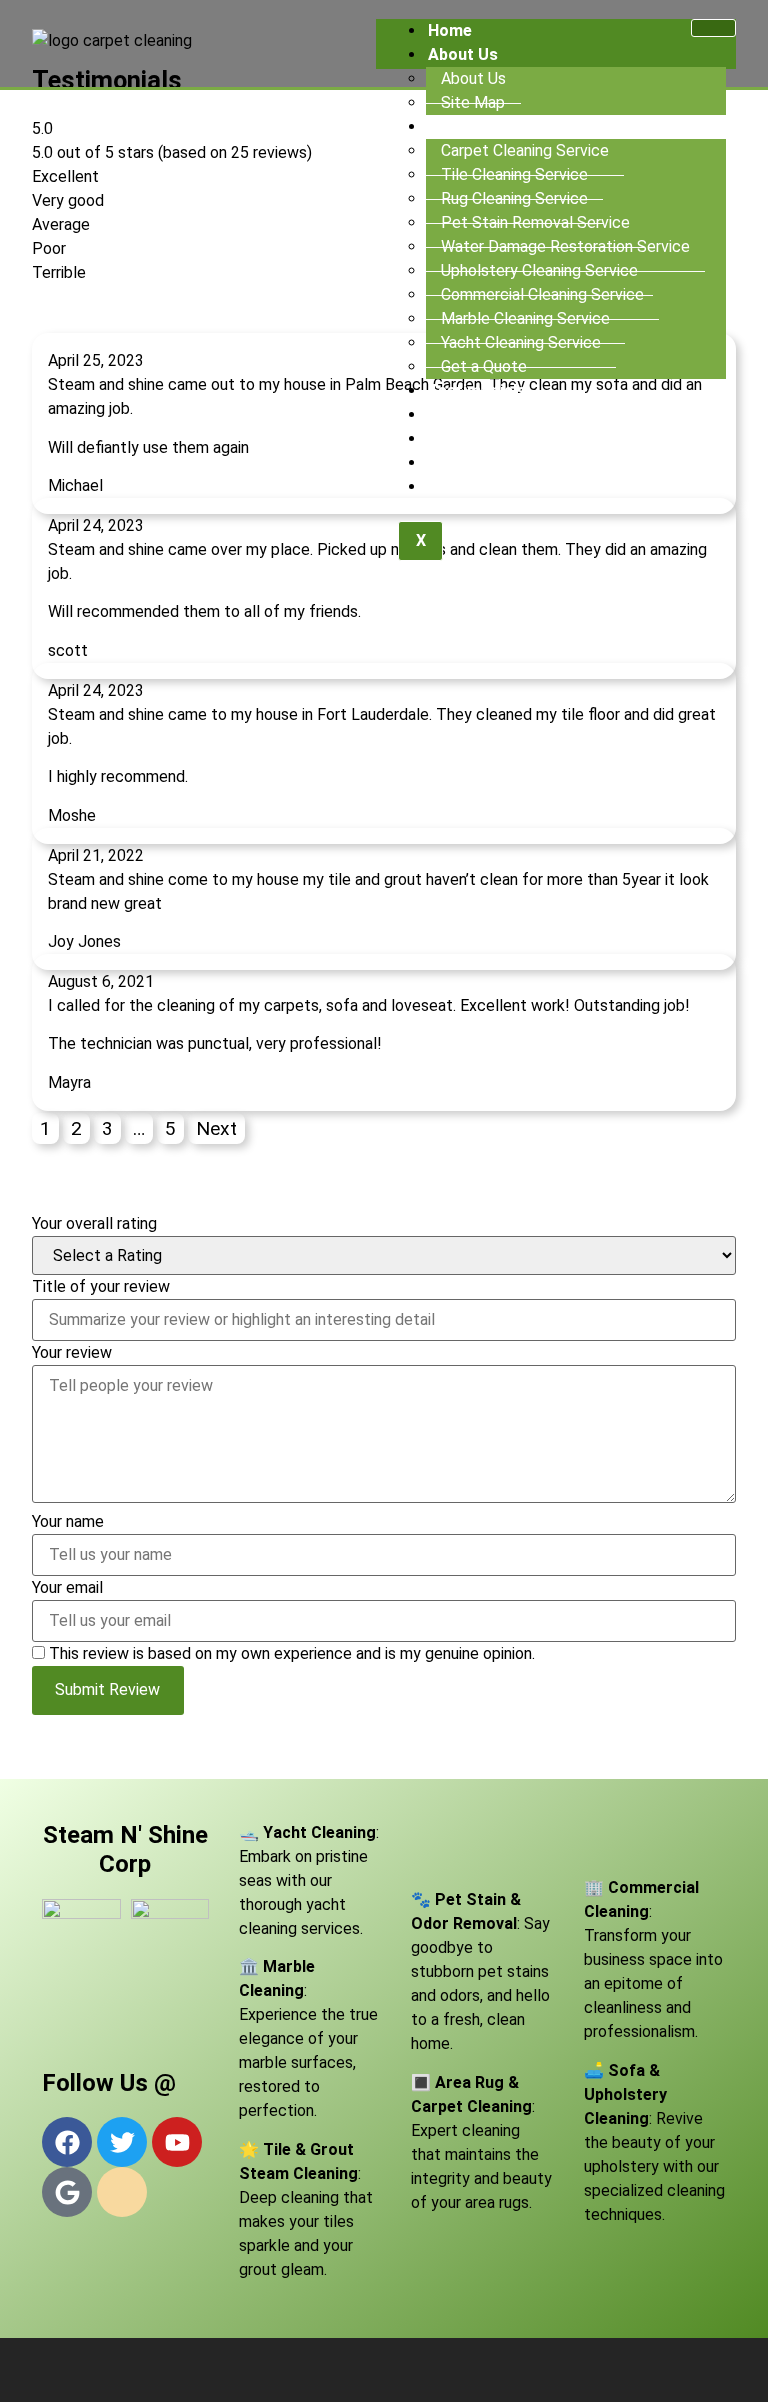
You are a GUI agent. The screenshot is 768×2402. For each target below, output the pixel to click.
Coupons (461, 438)
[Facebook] (67, 2142)
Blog (445, 462)
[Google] (67, 2192)
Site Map (473, 102)
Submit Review (107, 1689)
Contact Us (471, 486)
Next (216, 1128)
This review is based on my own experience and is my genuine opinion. (292, 1654)
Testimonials (477, 390)
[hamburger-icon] (713, 28)
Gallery (454, 414)
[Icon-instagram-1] (122, 2192)
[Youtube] (177, 2142)
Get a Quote (484, 366)
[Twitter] (122, 2142)
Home (450, 30)
